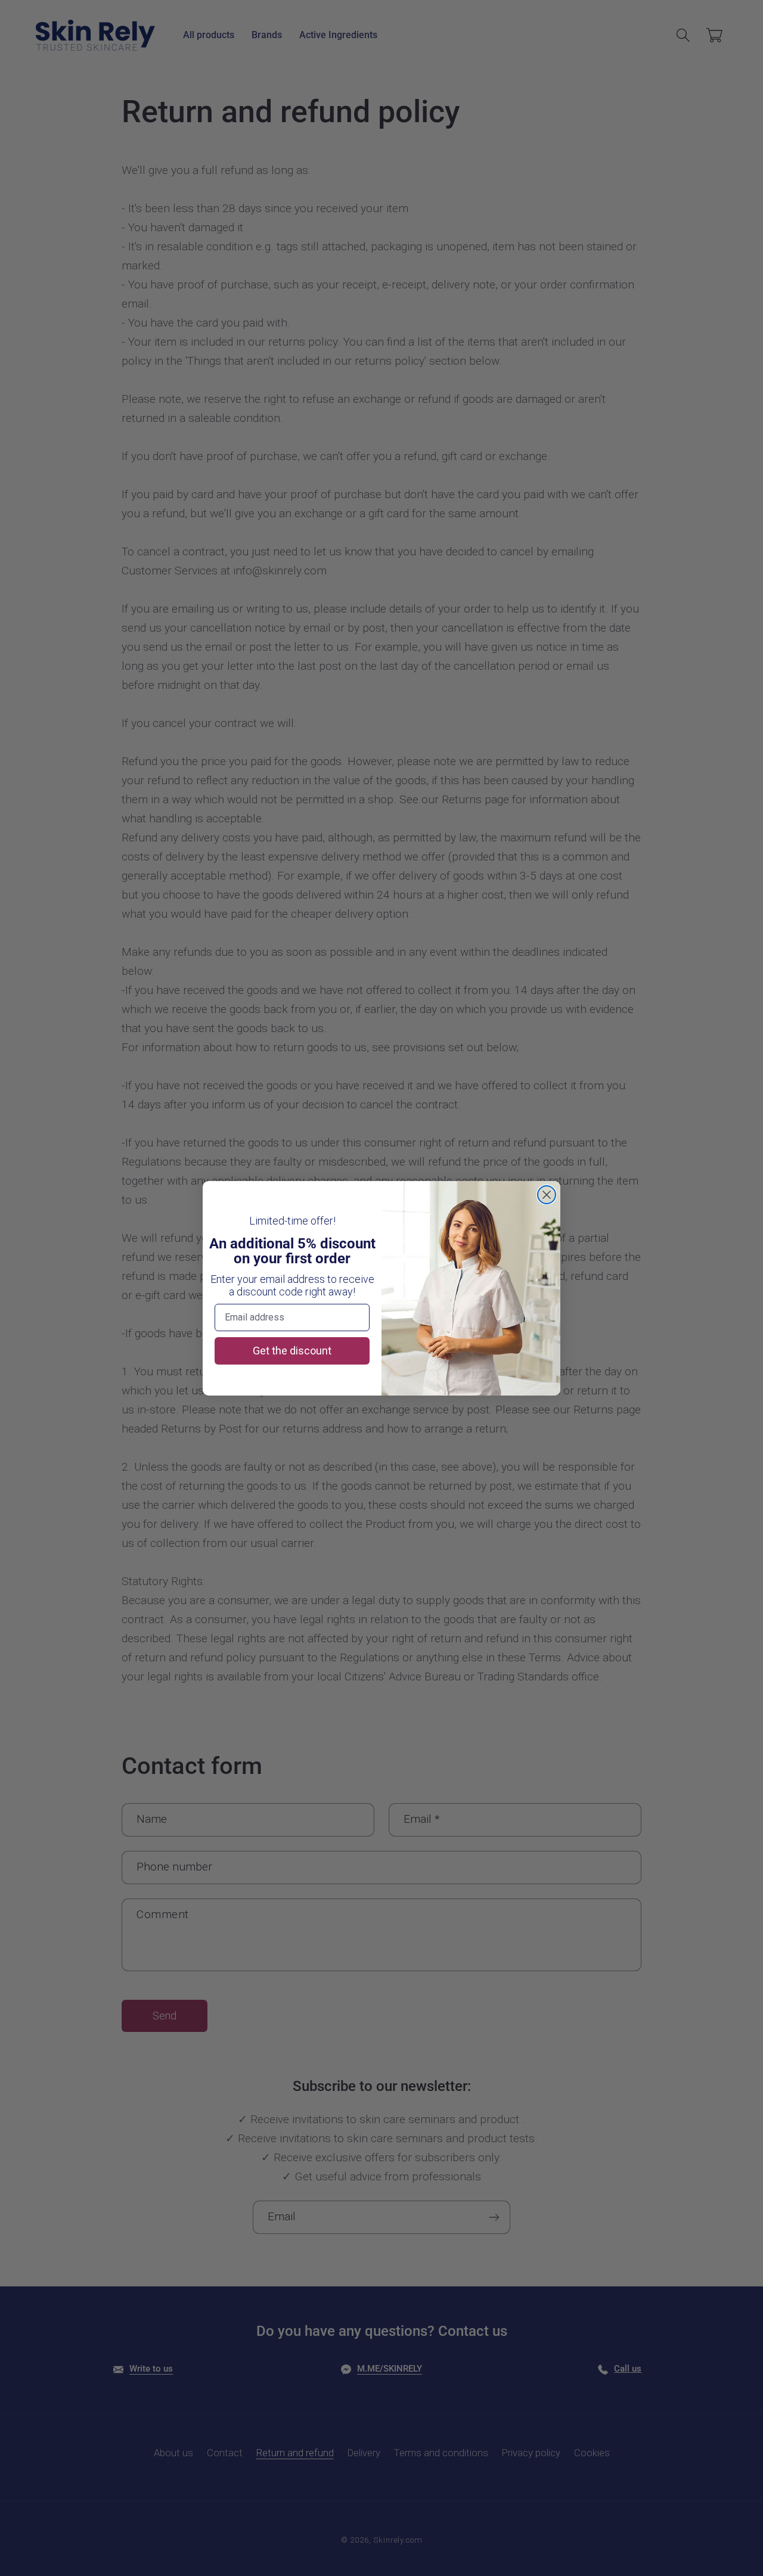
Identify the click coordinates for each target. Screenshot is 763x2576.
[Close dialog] (547, 1195)
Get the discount (292, 1351)
